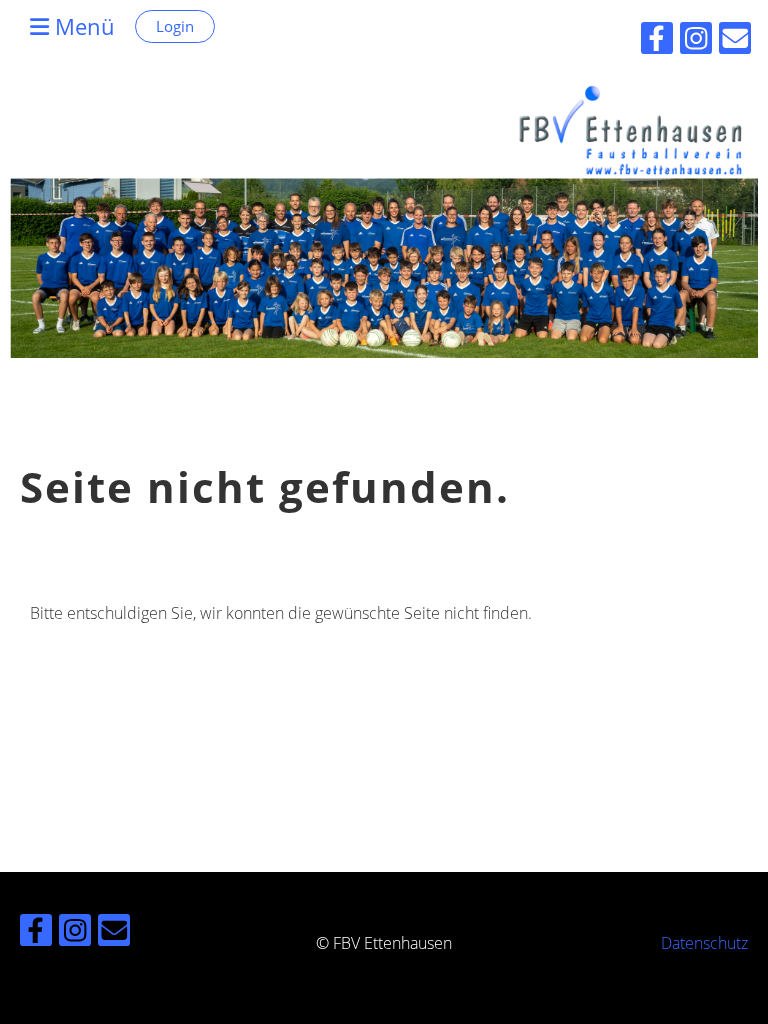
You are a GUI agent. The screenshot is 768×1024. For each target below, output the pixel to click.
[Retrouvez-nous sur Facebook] (36, 933)
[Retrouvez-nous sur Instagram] (75, 933)
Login (175, 26)
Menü (82, 26)
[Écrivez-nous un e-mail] (114, 933)
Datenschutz (704, 943)
